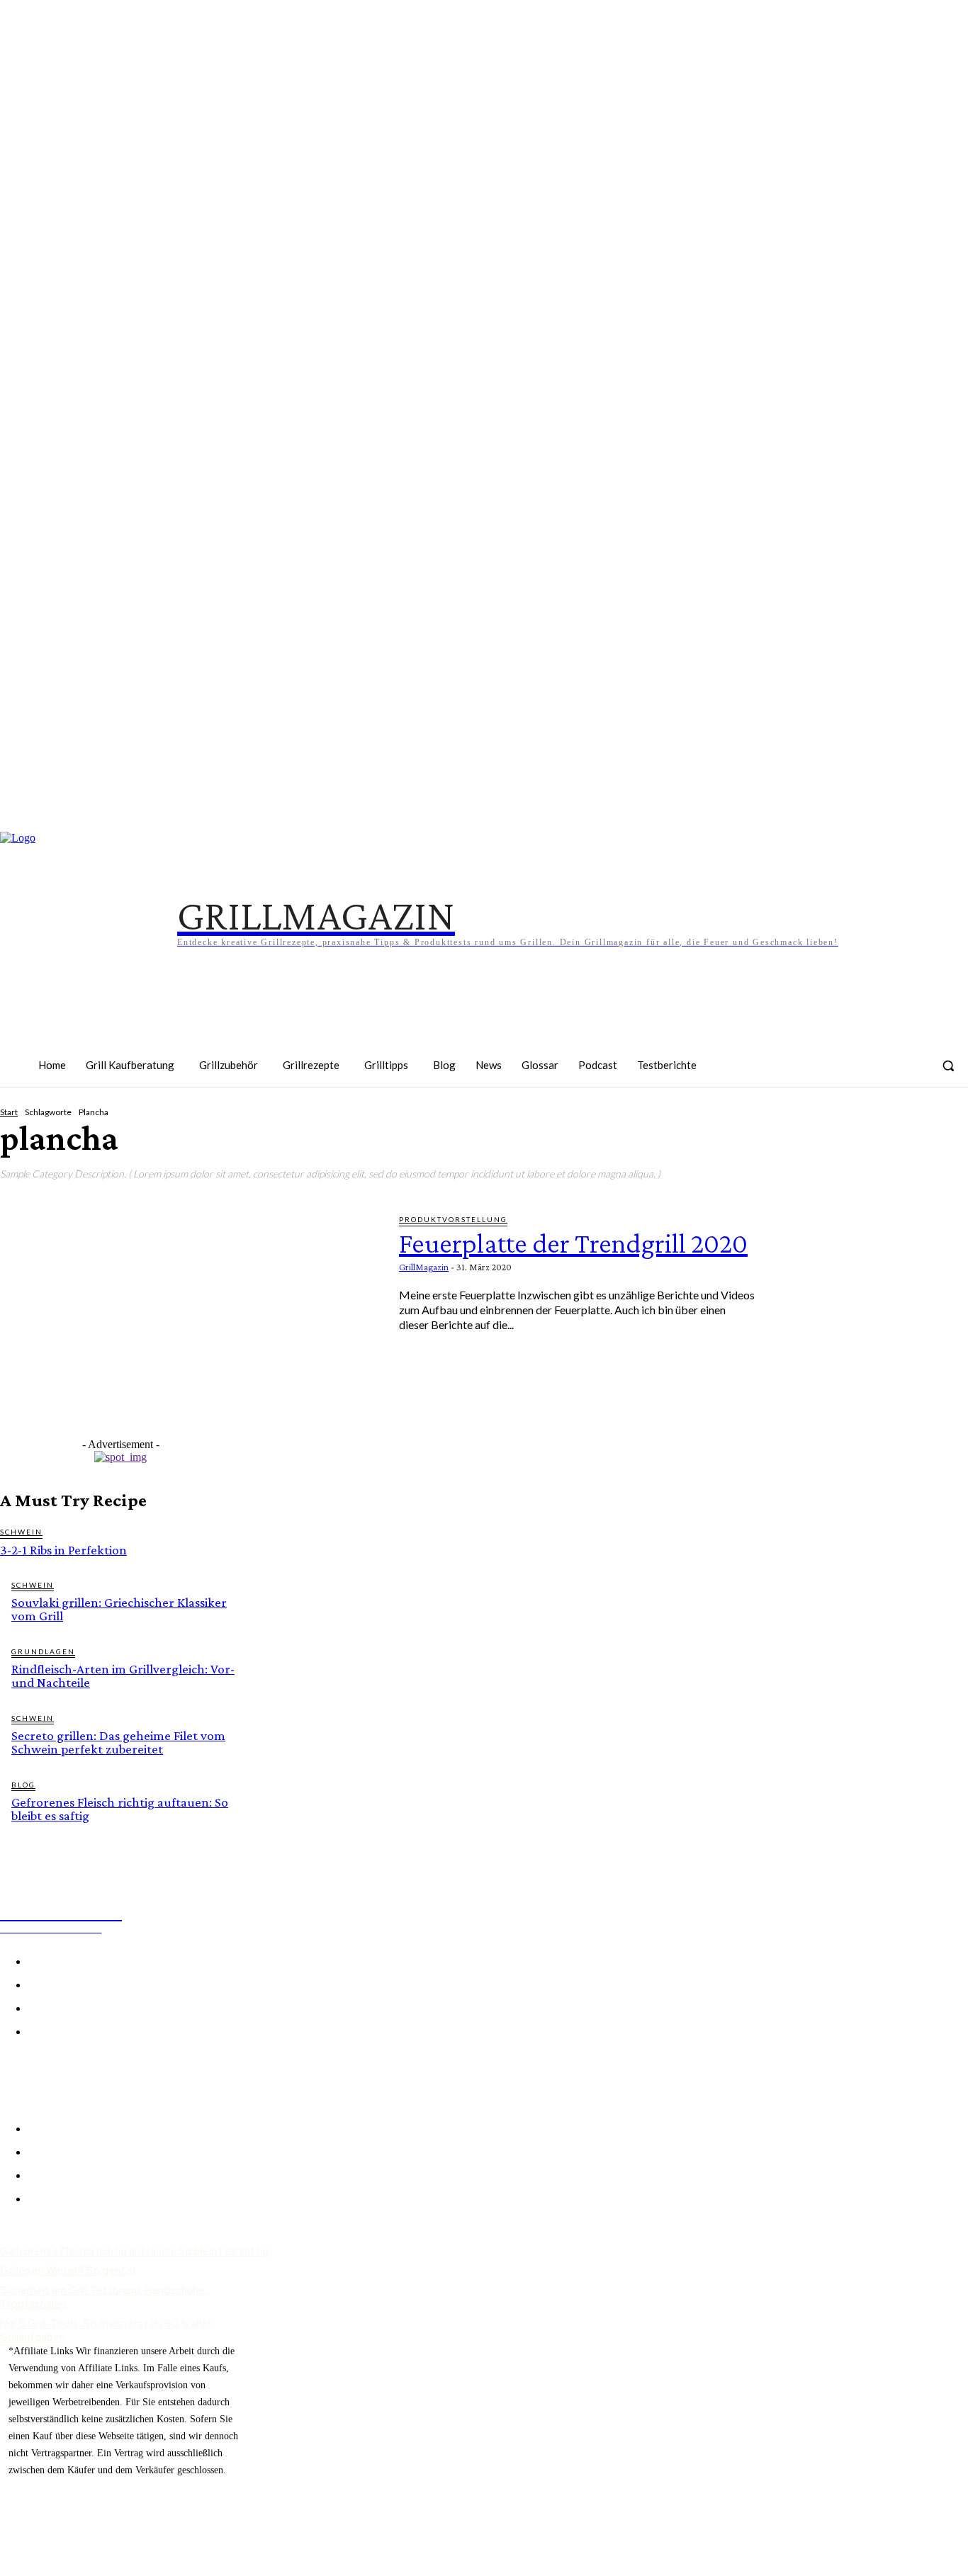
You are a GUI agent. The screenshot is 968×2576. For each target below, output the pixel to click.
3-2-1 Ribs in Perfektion (63, 1550)
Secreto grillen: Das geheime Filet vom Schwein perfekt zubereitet (118, 1742)
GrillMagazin (424, 1267)
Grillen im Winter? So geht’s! (68, 2271)
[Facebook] (769, 1117)
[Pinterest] (857, 1117)
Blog (23, 1785)
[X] (46, 2071)
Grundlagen (43, 1651)
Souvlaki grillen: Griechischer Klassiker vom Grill (119, 1609)
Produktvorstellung (453, 1219)
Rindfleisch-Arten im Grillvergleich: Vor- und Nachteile (123, 1676)
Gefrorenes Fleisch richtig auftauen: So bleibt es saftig (120, 1809)
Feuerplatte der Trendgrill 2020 (573, 1243)
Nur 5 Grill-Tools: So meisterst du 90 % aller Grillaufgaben (106, 2331)
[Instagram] (813, 1117)
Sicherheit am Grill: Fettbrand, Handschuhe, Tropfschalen (104, 2298)
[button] (948, 1066)
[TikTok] (901, 1117)
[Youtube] (946, 1117)
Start (9, 1112)
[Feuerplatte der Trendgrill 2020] (189, 1322)
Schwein (21, 1532)
